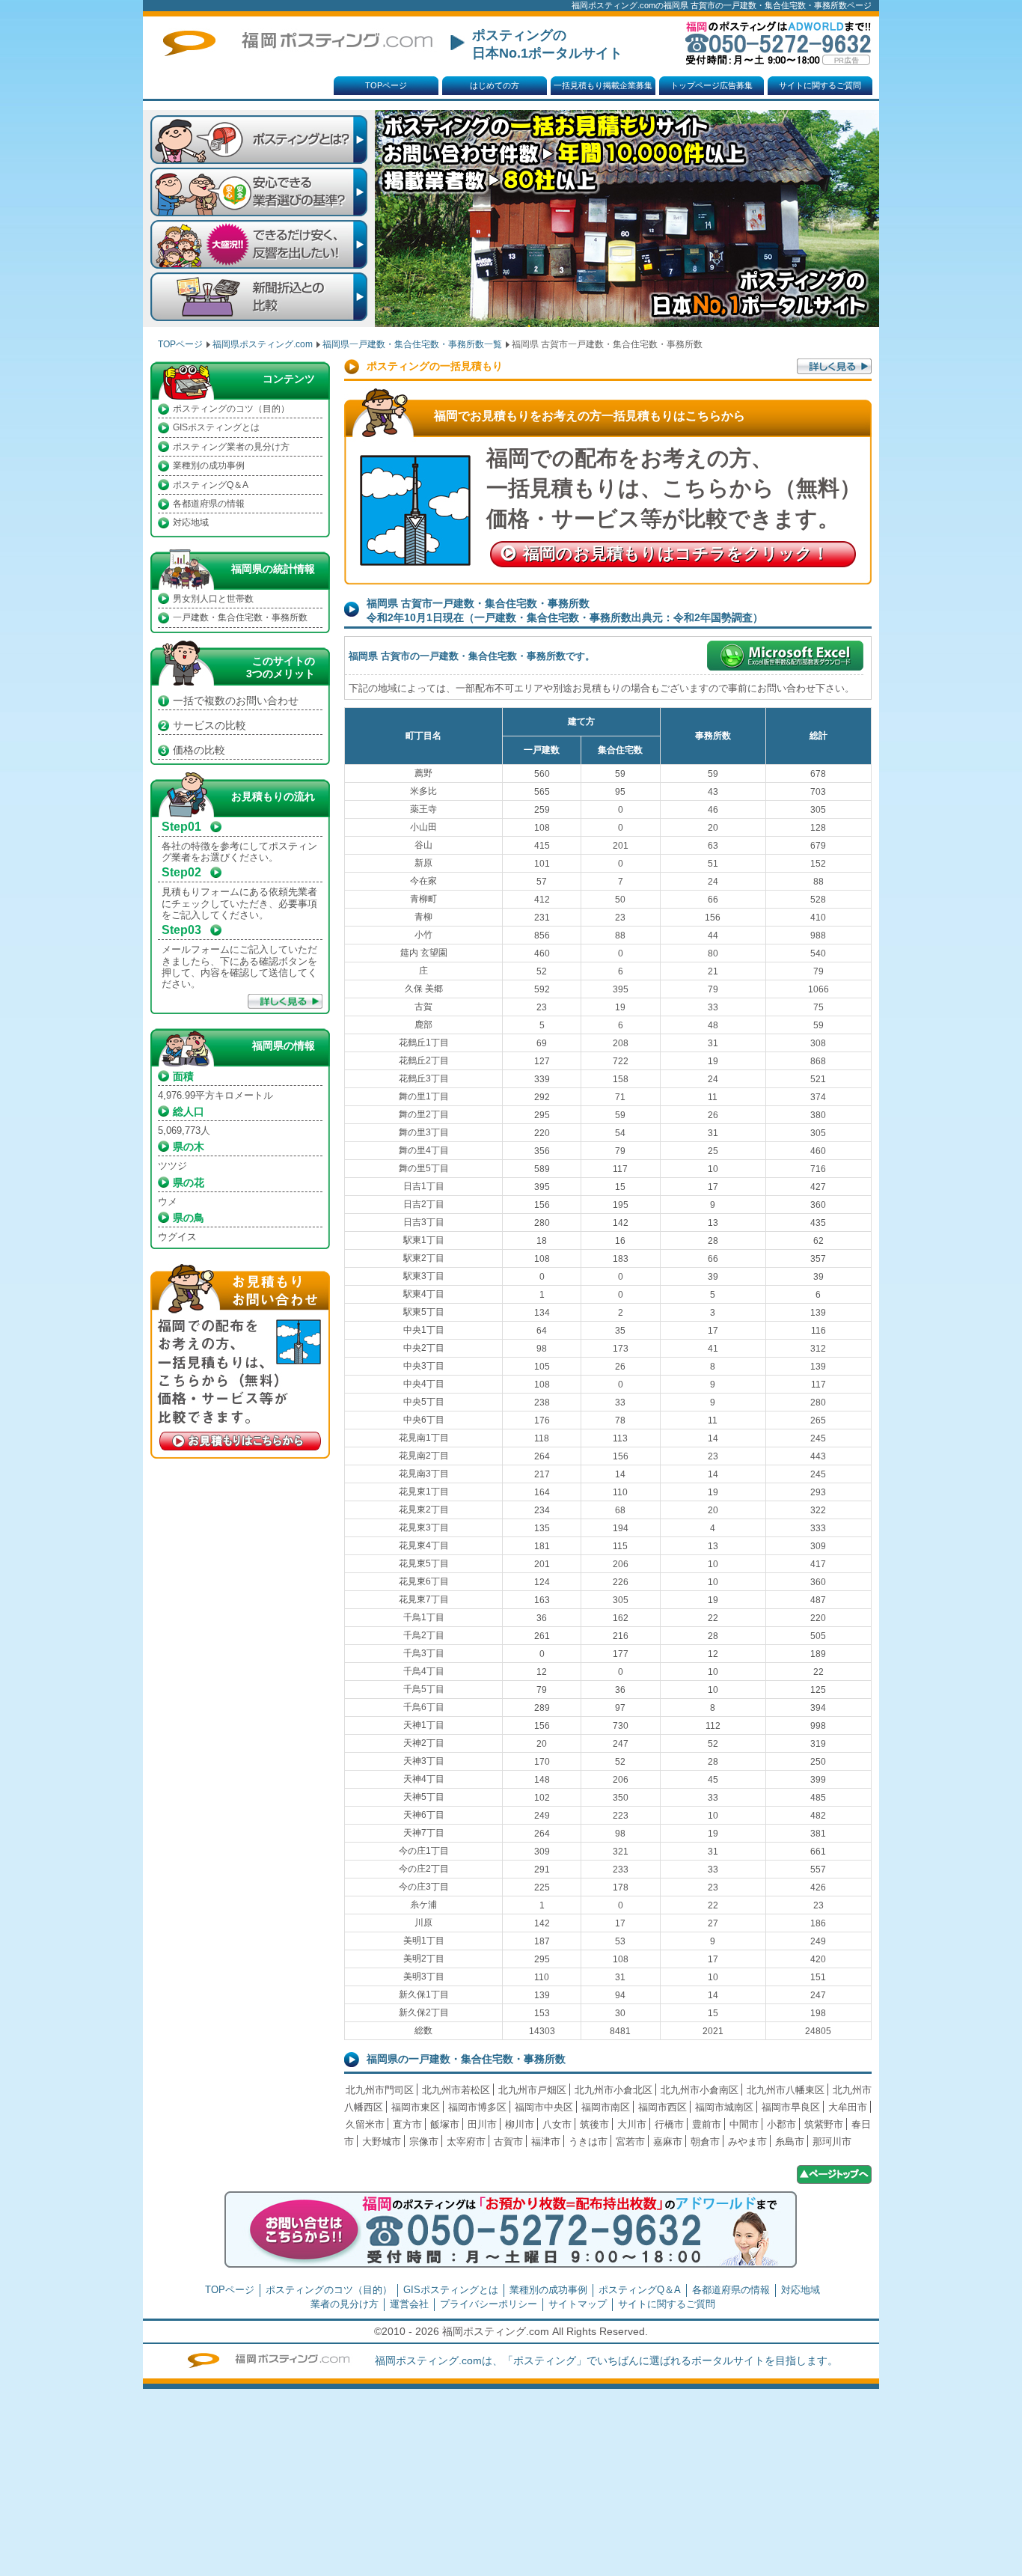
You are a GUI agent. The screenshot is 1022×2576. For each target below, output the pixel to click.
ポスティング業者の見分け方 (231, 447)
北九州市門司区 (380, 2090)
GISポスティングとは (216, 427)
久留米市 (365, 2124)
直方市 (407, 2124)
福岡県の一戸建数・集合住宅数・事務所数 (466, 2059)
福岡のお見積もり (676, 553)
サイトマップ (578, 2304)
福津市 (546, 2142)
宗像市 (424, 2142)
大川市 (632, 2124)
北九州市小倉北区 (613, 2090)
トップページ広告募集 (712, 85)
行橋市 (669, 2124)
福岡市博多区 (477, 2107)
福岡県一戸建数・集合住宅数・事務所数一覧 (412, 344)
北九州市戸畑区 (532, 2090)
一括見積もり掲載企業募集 (603, 85)
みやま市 (747, 2142)
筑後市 (594, 2124)
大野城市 (382, 2142)
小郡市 (781, 2124)
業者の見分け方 (345, 2304)
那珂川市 (832, 2142)
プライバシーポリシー (489, 2304)
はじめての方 (495, 85)
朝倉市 (705, 2142)
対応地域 (191, 522)
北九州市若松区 (456, 2090)
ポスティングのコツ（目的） (231, 409)
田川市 (482, 2124)
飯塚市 (445, 2124)
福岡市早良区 (791, 2107)
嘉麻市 (668, 2142)
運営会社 (409, 2304)
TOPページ (386, 85)
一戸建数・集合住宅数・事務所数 (240, 617)
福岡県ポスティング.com (263, 344)
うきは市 (588, 2142)
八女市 (557, 2124)
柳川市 (520, 2124)
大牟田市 (848, 2107)
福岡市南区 (606, 2107)
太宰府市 (466, 2142)
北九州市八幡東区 (786, 2090)
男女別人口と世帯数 (213, 599)
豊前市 (707, 2124)
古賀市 (508, 2142)
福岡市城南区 (724, 2107)
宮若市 (630, 2142)
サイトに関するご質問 (820, 85)
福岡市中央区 (544, 2107)
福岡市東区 (416, 2107)
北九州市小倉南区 (700, 2090)
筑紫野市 (824, 2124)
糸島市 (790, 2142)
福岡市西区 (663, 2107)
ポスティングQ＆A (211, 485)
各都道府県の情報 (209, 504)
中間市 (744, 2124)
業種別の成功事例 (209, 466)
